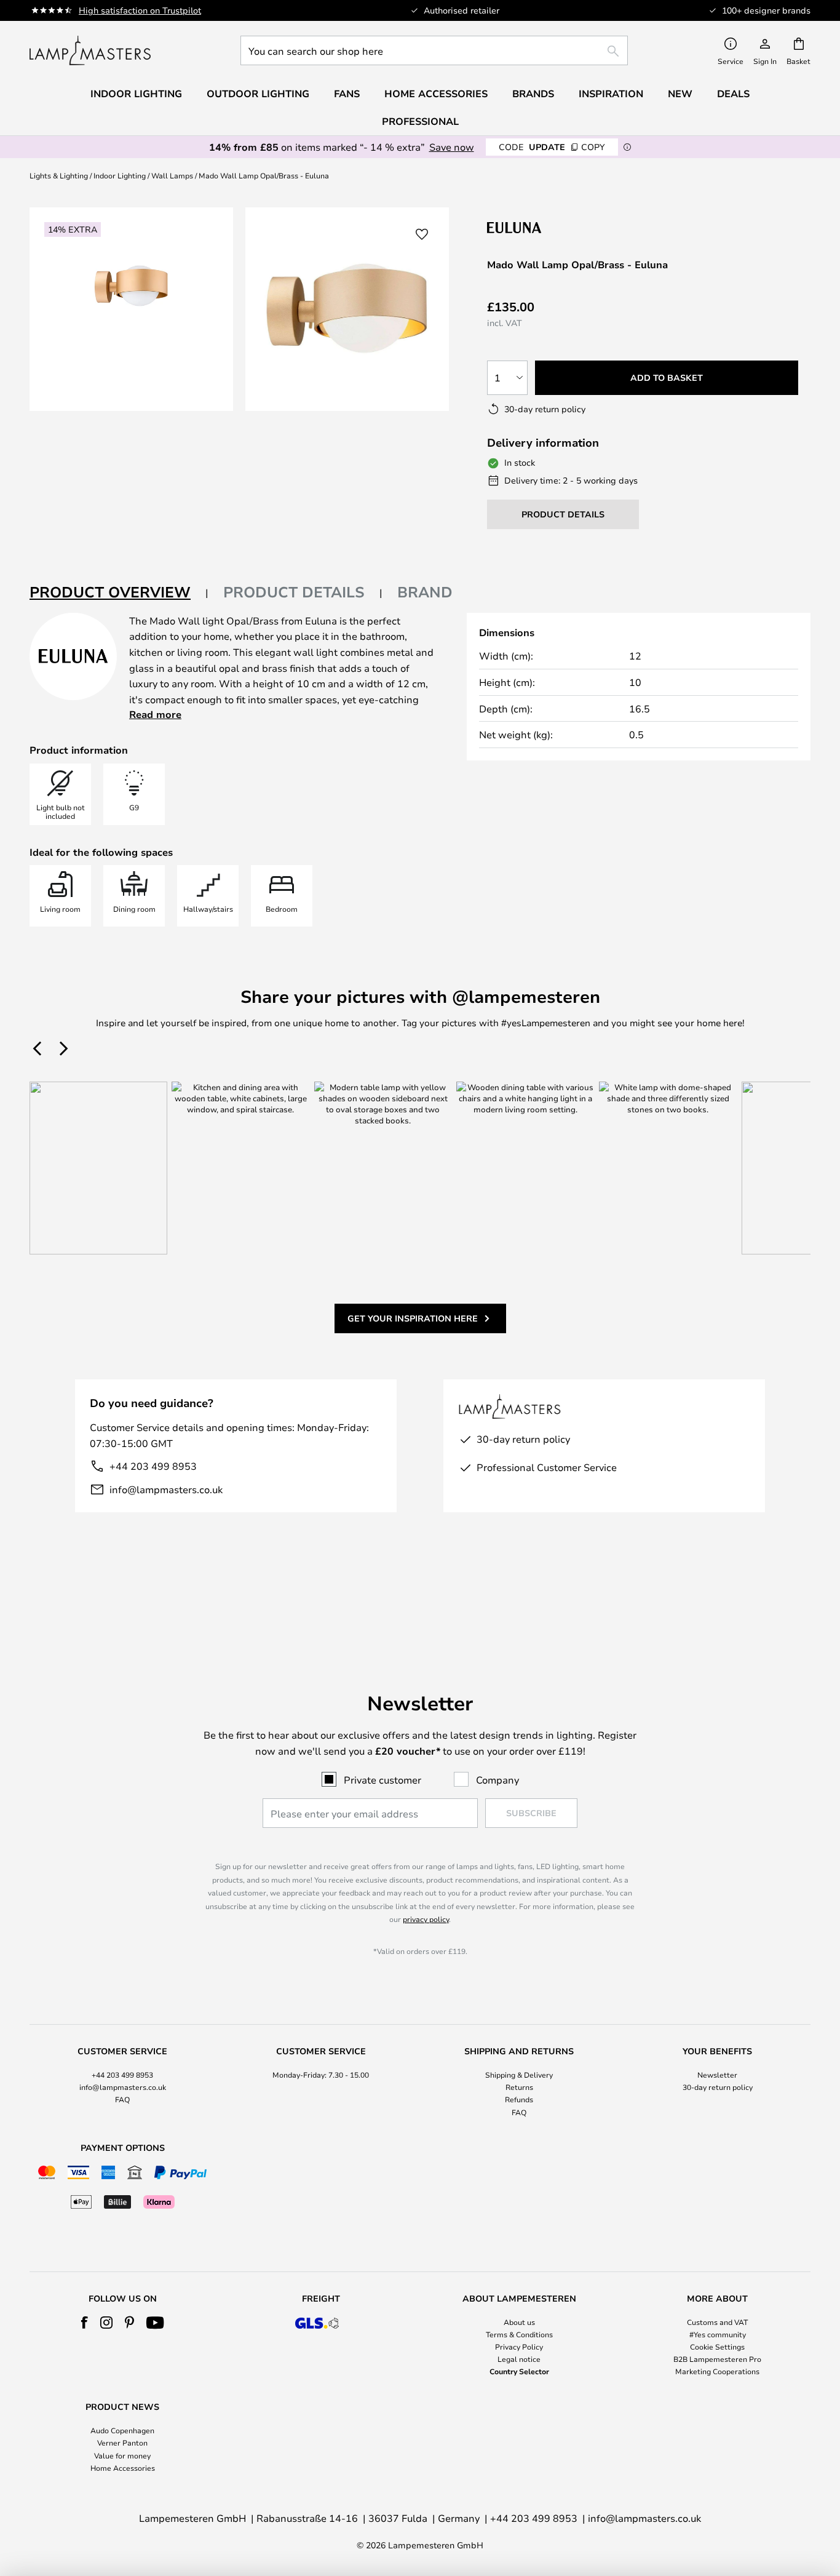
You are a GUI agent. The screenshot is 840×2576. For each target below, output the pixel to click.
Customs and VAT (717, 2322)
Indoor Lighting (120, 175)
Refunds (519, 2099)
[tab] (119, 593)
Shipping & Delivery (519, 2075)
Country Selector (519, 2371)
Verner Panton (122, 2442)
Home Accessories (123, 2468)
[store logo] (90, 50)
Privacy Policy (519, 2347)
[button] (422, 234)
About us (519, 2322)
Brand (425, 592)
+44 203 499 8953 (153, 1466)
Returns (519, 2087)
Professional (420, 121)
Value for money (122, 2455)
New (680, 94)
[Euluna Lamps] (553, 227)
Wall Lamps (172, 175)
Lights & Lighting (59, 175)
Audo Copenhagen (122, 2430)
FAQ (122, 2099)
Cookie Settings (717, 2347)
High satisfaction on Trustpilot (140, 10)
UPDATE (552, 147)
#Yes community (718, 2334)
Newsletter (717, 2075)
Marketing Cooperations (717, 2371)
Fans (347, 94)
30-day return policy (718, 2087)
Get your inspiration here (413, 1318)
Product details (294, 592)
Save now (452, 147)
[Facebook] (85, 2323)
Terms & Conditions (519, 2334)
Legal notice (519, 2359)
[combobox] (434, 50)
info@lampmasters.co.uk (166, 1489)
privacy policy (426, 1919)
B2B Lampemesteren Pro (717, 2359)
